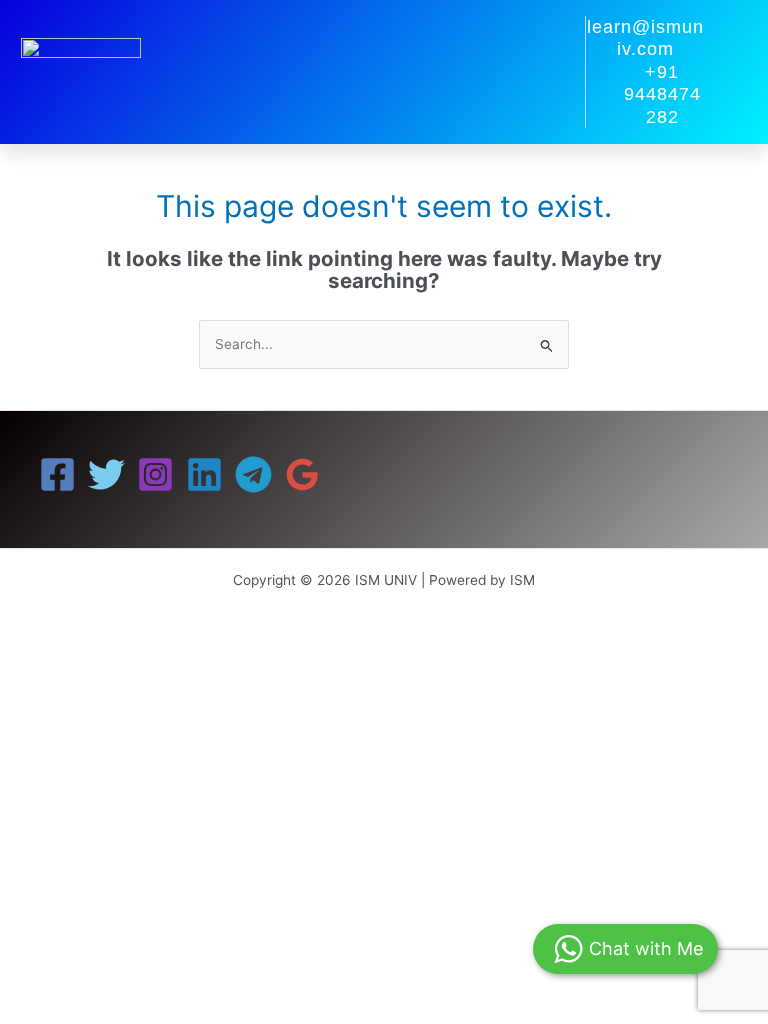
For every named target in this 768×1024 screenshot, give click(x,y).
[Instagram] (155, 474)
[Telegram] (253, 474)
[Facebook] (57, 474)
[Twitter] (106, 474)
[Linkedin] (204, 474)
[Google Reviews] (302, 474)
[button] (550, 72)
